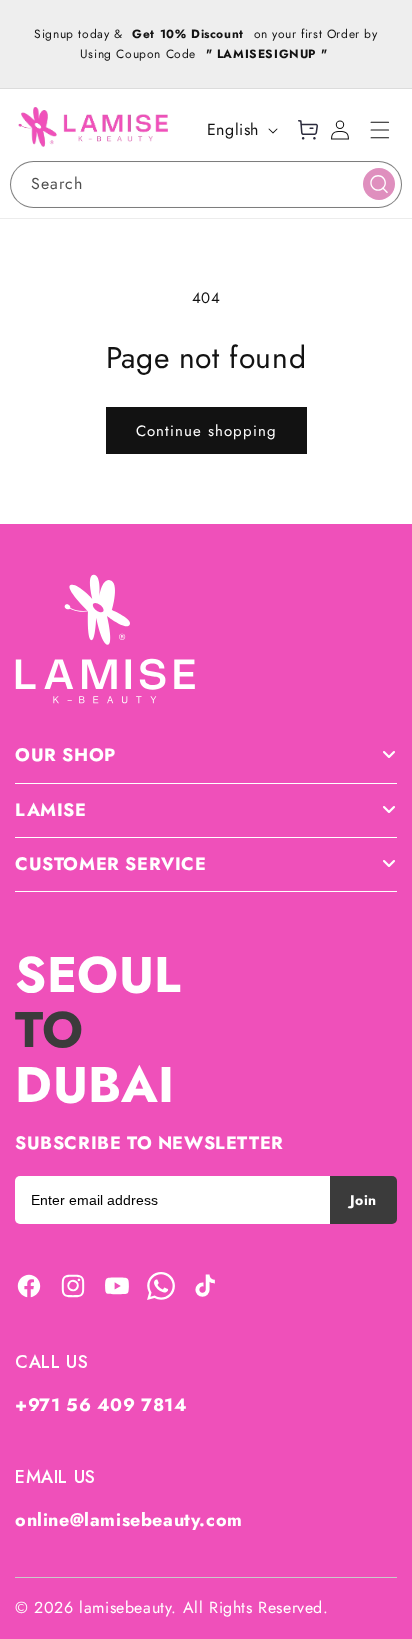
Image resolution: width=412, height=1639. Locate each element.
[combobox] (206, 184)
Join (363, 1200)
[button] (380, 130)
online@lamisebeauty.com (129, 1520)
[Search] (379, 184)
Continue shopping (206, 431)
